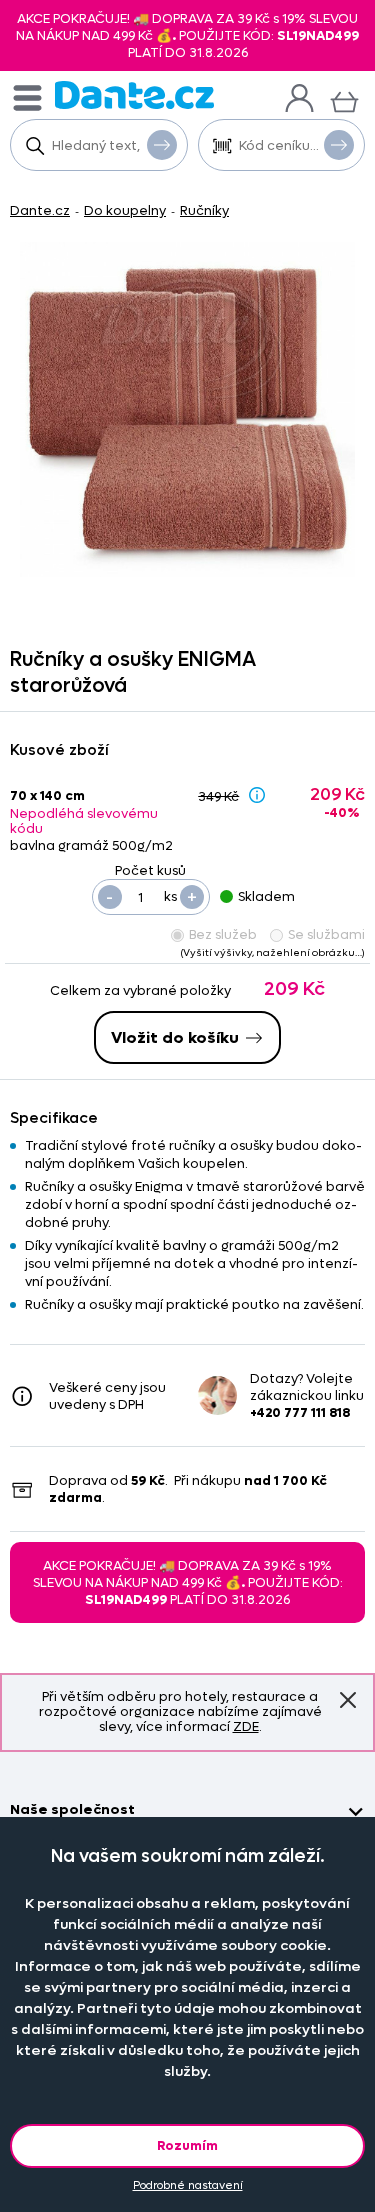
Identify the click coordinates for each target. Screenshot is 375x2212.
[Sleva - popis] (257, 795)
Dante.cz (40, 210)
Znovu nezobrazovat (348, 1700)
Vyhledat (162, 145)
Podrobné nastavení (188, 2185)
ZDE (246, 1726)
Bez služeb (223, 934)
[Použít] (339, 145)
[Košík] (344, 99)
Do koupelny (125, 210)
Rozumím (187, 2145)
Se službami (326, 934)
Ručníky (204, 210)
